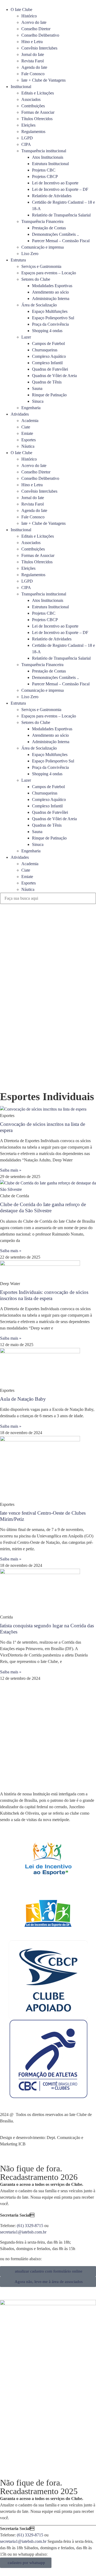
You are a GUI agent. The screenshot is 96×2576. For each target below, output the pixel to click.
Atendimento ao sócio (50, 292)
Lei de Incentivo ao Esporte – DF (60, 189)
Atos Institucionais (48, 157)
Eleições (28, 125)
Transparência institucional (44, 151)
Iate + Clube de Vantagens (43, 80)
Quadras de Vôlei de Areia (54, 376)
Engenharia (31, 408)
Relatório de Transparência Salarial (61, 215)
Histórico (29, 16)
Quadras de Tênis (47, 382)
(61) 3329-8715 (30, 2226)
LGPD (27, 138)
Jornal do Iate (33, 54)
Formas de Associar (38, 112)
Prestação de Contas (49, 228)
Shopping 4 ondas (47, 331)
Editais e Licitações (38, 93)
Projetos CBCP (45, 176)
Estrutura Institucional (50, 164)
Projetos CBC (44, 170)
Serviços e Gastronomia (41, 266)
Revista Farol (33, 61)
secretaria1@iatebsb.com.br (23, 2232)
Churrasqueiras (45, 350)
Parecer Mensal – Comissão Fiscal (61, 241)
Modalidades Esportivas (52, 286)
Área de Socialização (39, 305)
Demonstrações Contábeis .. (55, 234)
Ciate (26, 427)
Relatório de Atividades (52, 196)
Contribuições (33, 106)
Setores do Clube (36, 279)
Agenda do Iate (34, 67)
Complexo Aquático (49, 356)
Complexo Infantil (47, 363)
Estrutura (18, 260)
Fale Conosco (33, 74)
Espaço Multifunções (50, 311)
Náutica (28, 446)
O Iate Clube (21, 10)
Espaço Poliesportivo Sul (53, 318)
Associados (31, 99)
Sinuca (38, 401)
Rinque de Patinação (49, 395)
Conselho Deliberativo (40, 35)
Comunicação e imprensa (43, 247)
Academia (30, 421)
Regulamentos (33, 132)
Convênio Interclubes (39, 48)
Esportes (29, 440)
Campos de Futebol (48, 343)
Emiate (27, 433)
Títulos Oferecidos (37, 119)
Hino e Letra (32, 42)
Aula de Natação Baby (23, 1399)
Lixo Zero (30, 254)
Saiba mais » (11, 1170)
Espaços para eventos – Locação (49, 273)
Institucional (21, 87)
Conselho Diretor (36, 29)
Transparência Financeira (42, 221)
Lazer (26, 337)
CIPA (26, 144)
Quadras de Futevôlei (50, 369)
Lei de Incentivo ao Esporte (55, 183)
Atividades (20, 414)
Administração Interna (51, 299)
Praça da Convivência (50, 324)
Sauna (37, 388)
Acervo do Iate (34, 22)
